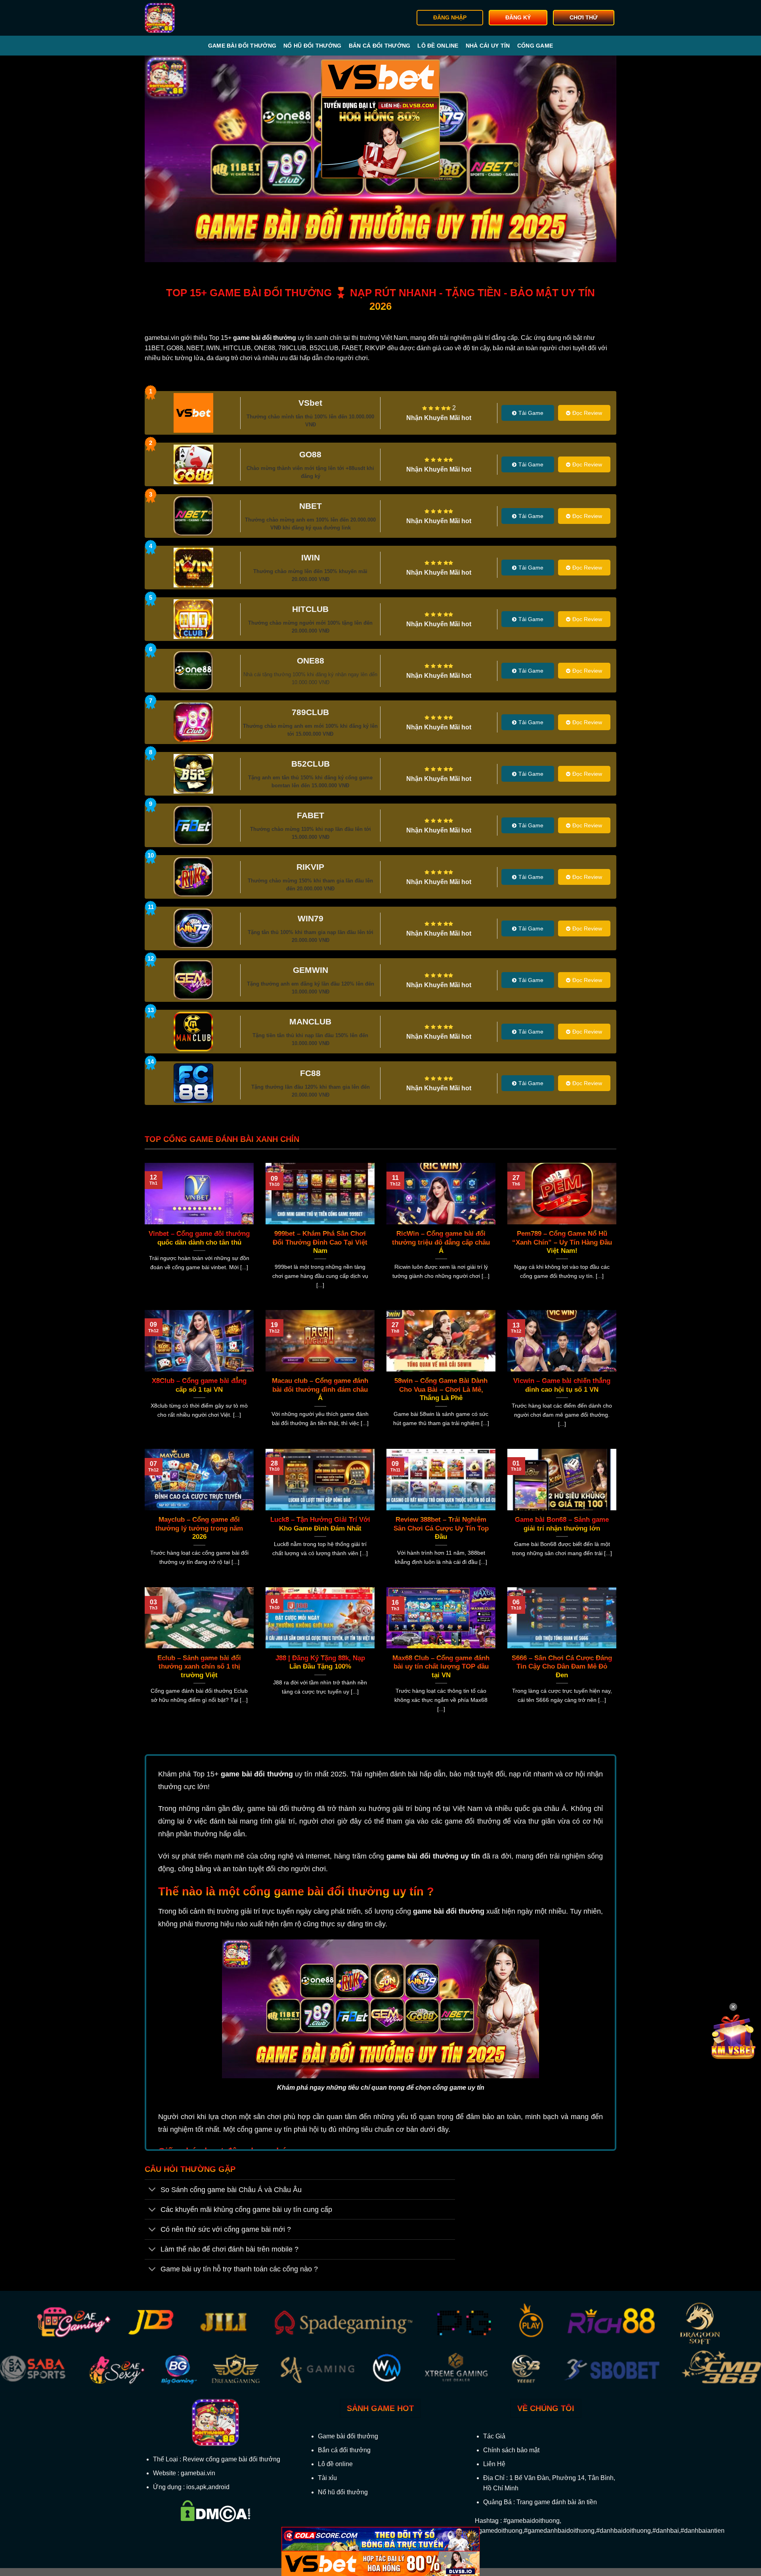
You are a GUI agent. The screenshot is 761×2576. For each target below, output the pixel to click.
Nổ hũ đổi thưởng (312, 46)
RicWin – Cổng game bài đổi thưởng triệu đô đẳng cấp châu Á (441, 1242)
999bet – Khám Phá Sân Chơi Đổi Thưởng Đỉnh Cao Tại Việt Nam (320, 1242)
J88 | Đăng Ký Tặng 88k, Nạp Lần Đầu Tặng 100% (320, 1662)
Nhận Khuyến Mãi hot (439, 418)
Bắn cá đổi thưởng (380, 46)
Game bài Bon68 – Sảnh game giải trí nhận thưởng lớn (562, 1524)
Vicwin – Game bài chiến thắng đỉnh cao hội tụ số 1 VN (562, 1385)
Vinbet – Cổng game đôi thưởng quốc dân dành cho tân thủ (199, 1238)
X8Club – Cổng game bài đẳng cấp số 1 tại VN (199, 1385)
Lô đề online (438, 46)
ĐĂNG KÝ (518, 18)
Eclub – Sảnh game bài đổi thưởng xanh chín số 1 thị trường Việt (199, 1667)
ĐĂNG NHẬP (450, 18)
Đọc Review (587, 413)
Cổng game (535, 46)
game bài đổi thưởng (257, 1774)
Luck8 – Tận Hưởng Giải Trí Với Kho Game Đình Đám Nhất (320, 1524)
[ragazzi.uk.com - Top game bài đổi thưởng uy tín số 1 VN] (185, 18)
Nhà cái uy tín (488, 46)
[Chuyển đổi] (152, 2190)
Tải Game (531, 413)
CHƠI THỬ (584, 18)
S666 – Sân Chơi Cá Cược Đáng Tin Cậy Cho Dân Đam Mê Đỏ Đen (562, 1667)
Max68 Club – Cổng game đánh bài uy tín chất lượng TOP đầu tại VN (441, 1667)
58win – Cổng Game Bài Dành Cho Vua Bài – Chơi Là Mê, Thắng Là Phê (441, 1389)
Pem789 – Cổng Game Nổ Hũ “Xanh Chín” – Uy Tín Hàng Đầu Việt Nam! (562, 1242)
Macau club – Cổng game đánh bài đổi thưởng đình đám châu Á (320, 1389)
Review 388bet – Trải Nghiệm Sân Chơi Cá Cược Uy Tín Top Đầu (441, 1528)
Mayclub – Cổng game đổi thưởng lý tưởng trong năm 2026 (199, 1528)
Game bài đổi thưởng (242, 46)
